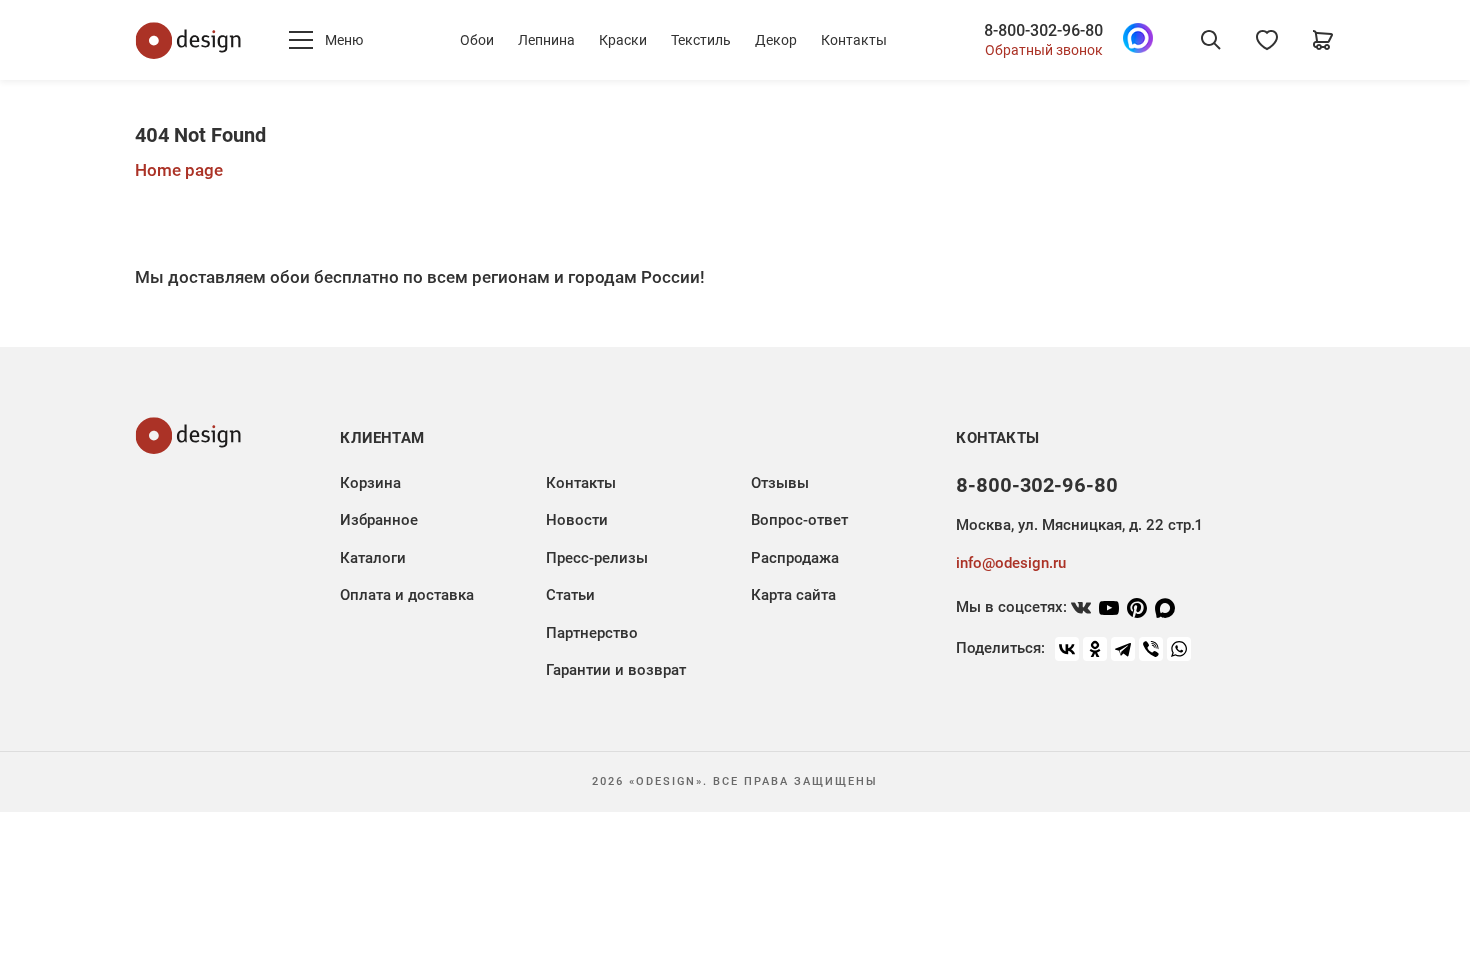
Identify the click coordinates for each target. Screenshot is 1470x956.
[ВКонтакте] (1067, 649)
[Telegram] (1123, 649)
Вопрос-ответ (799, 520)
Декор (776, 40)
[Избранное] (1267, 40)
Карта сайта (793, 595)
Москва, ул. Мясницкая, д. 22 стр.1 (1079, 525)
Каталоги (373, 558)
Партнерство (592, 633)
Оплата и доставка (407, 595)
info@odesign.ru (1011, 563)
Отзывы (780, 483)
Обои (477, 40)
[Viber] (1151, 649)
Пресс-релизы (597, 558)
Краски (623, 40)
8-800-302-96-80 (1043, 31)
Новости (577, 520)
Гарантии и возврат (616, 670)
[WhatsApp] (1179, 649)
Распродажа (795, 558)
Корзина (370, 483)
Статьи (570, 595)
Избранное (379, 520)
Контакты (854, 40)
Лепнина (546, 40)
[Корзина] (1323, 40)
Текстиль (701, 40)
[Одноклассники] (1095, 649)
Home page (179, 170)
